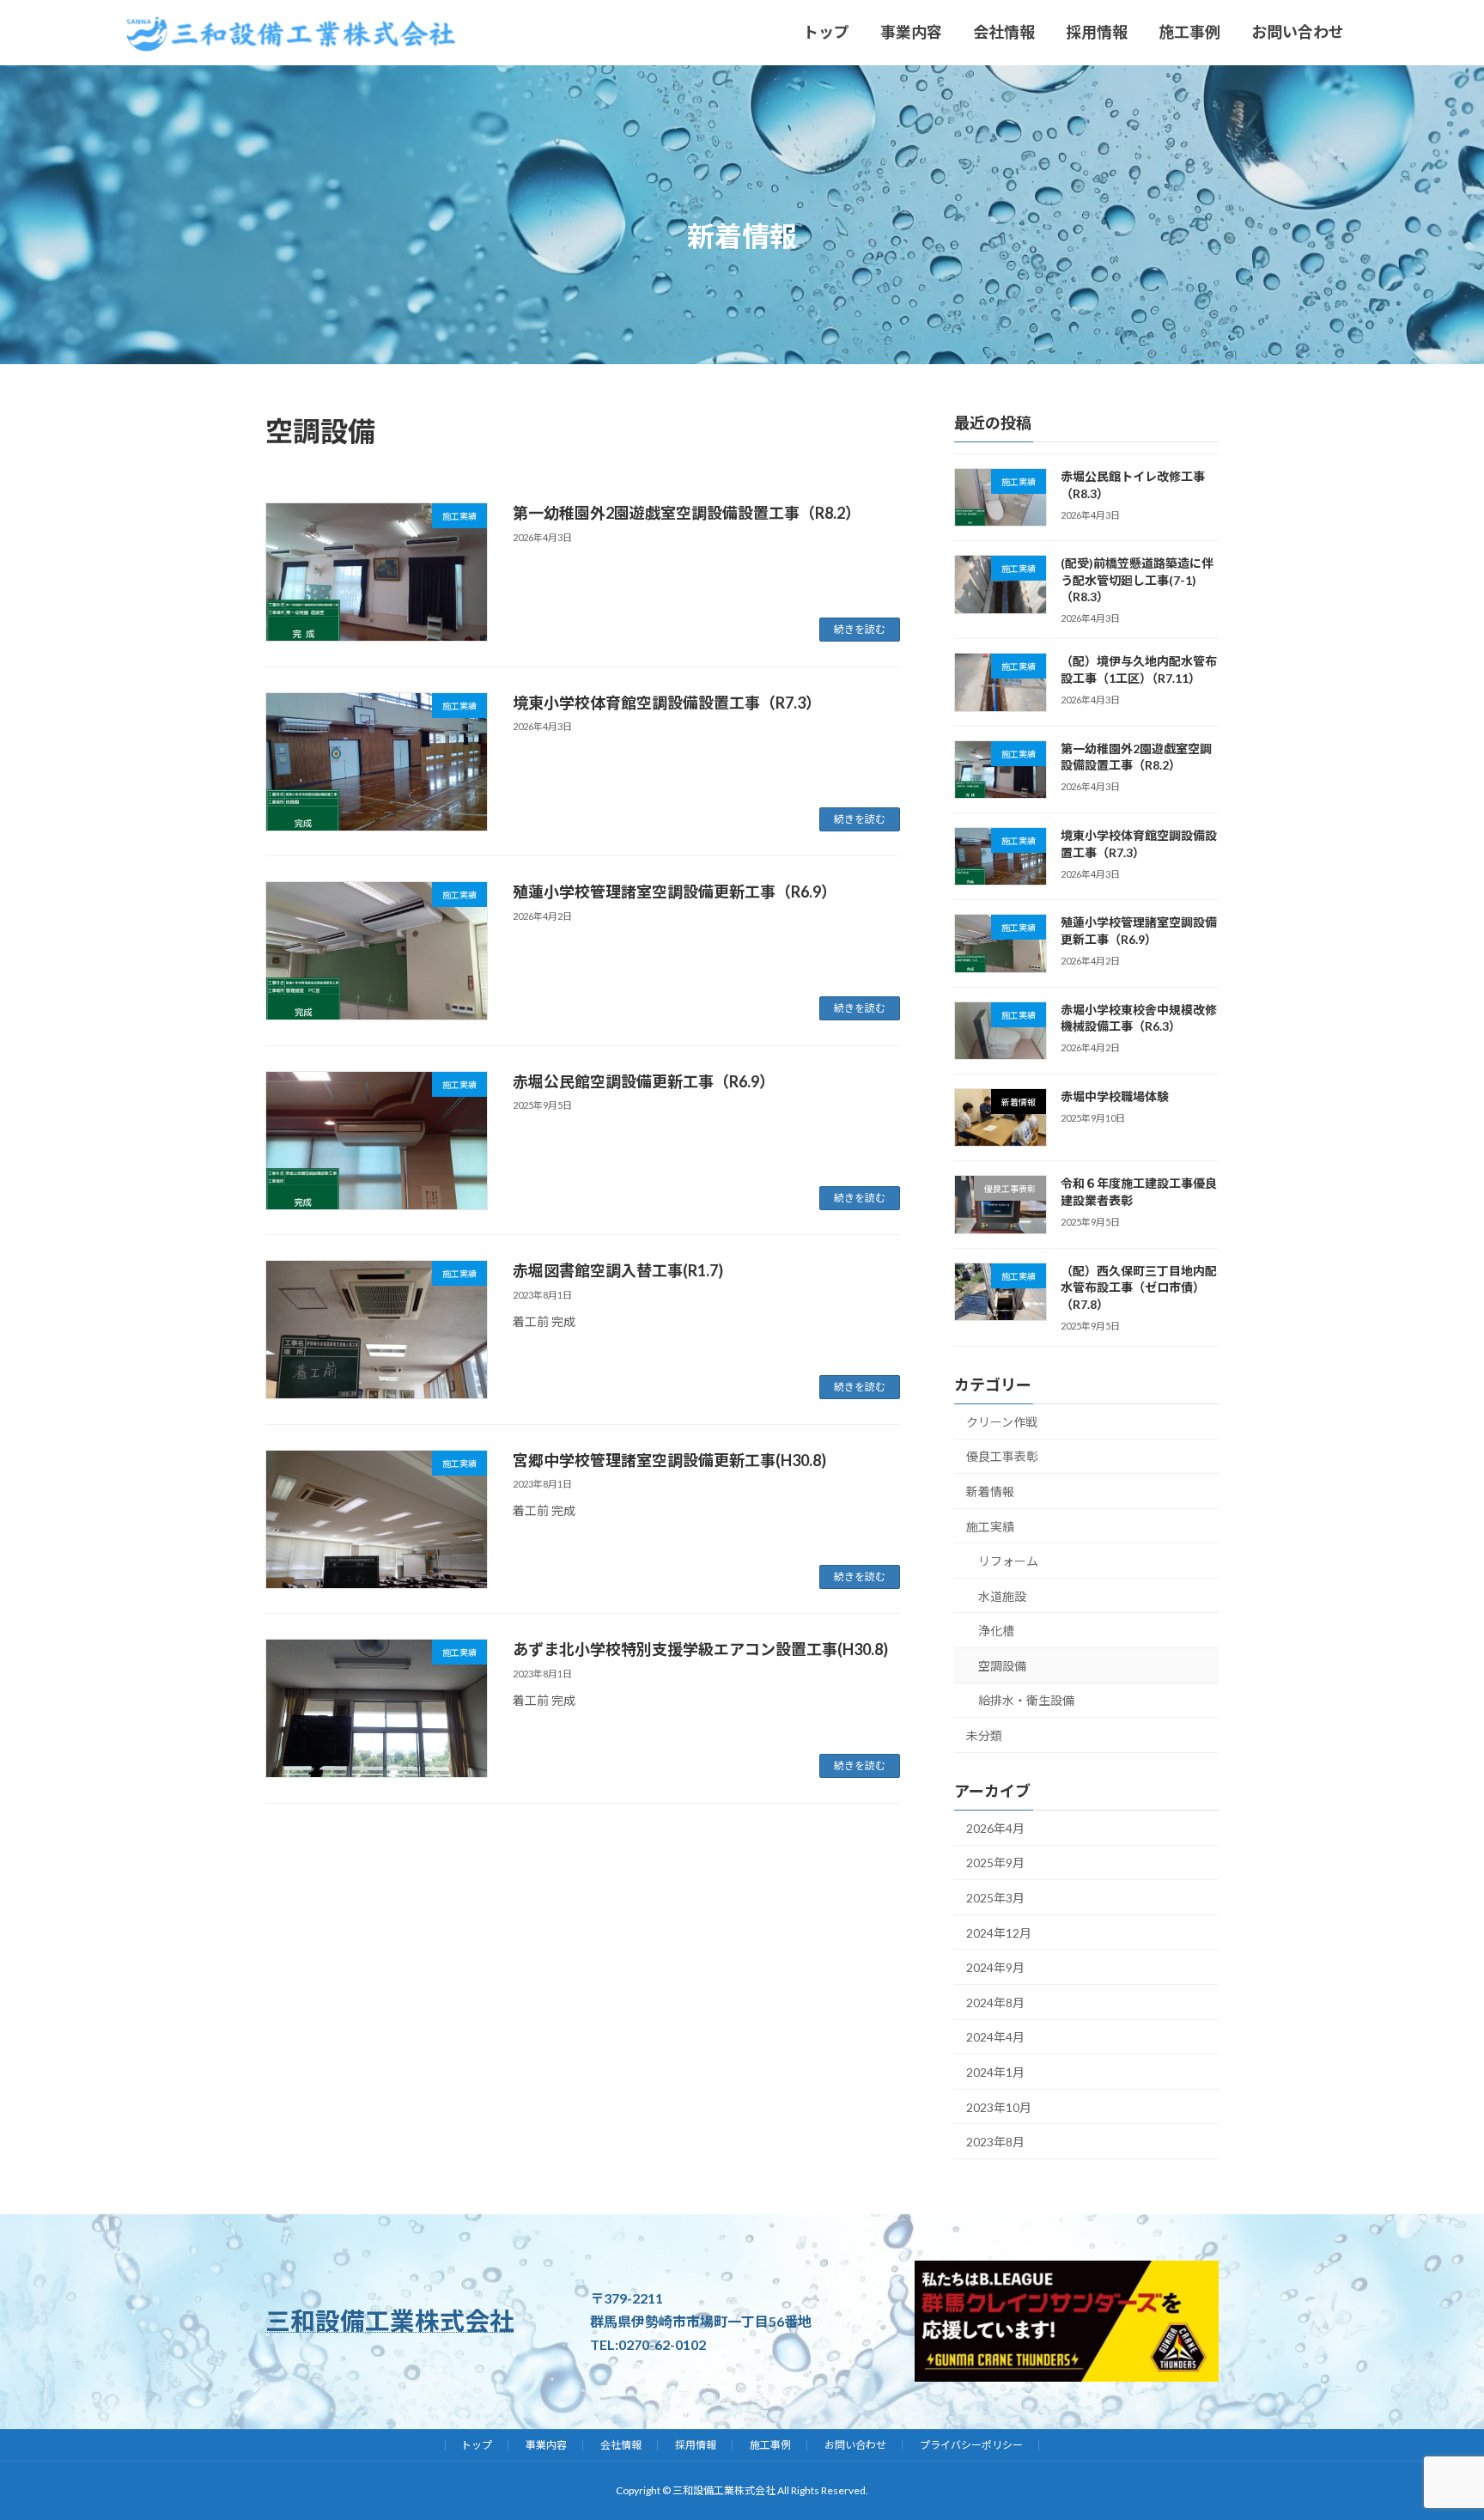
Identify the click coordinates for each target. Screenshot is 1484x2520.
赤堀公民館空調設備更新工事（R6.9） (644, 1081)
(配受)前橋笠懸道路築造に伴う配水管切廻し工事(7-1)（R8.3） (1137, 580)
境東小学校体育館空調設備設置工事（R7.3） (667, 703)
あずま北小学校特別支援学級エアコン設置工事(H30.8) (700, 1649)
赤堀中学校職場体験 (1115, 1096)
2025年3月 (995, 1898)
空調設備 (1002, 1665)
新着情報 (990, 1491)
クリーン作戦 (1002, 1421)
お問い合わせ (855, 2445)
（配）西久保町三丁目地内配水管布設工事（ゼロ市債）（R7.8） (1139, 1287)
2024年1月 (995, 2072)
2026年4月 (995, 1827)
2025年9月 (995, 1863)
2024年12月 (999, 1932)
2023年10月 (999, 2106)
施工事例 (770, 2445)
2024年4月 (995, 2037)
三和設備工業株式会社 (390, 2321)
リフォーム (1008, 1561)
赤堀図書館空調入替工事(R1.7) (618, 1270)
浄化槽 (996, 1631)
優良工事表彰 (1002, 1456)
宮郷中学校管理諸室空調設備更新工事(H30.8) (669, 1460)
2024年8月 (995, 2002)
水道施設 (1002, 1595)
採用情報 (696, 2445)
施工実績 (990, 1526)
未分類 (984, 1735)
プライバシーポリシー (971, 2445)
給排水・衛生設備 (1026, 1700)
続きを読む (860, 629)
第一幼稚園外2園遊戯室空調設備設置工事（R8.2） (687, 513)
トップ (477, 2445)
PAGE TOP (1384, 2392)
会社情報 (621, 2445)
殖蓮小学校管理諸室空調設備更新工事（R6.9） (675, 892)
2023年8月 (995, 2142)
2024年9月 (995, 1967)
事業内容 (546, 2445)
